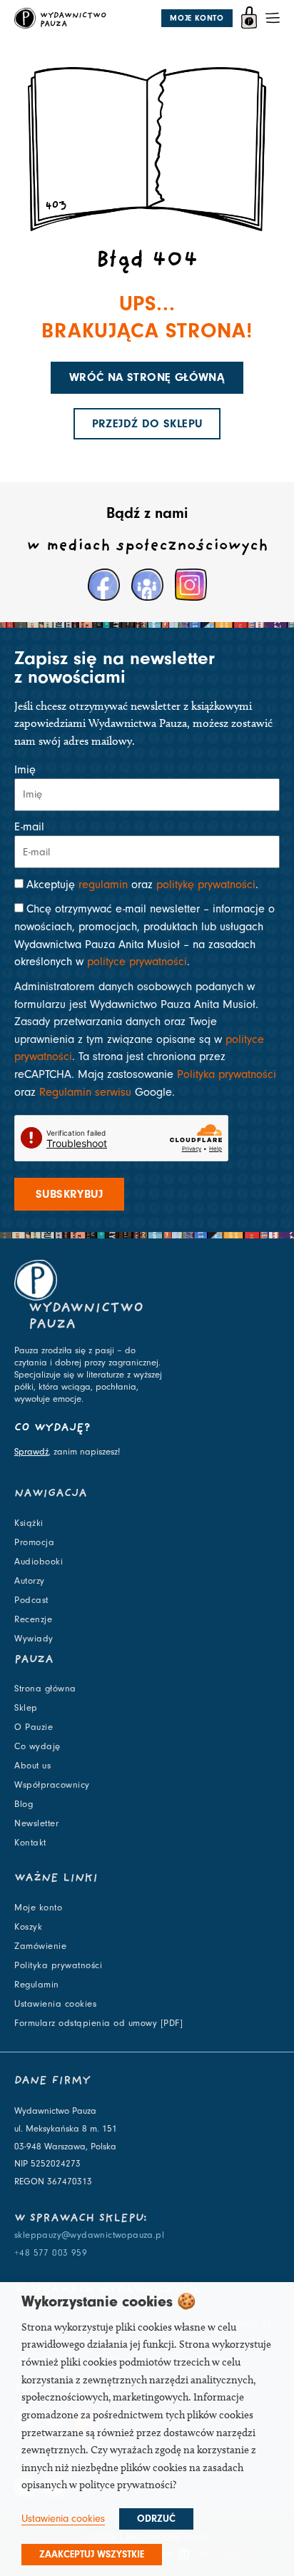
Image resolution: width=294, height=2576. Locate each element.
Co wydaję (37, 1746)
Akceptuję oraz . (142, 885)
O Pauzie (34, 1727)
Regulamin (37, 1985)
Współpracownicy (52, 1785)
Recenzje (33, 1619)
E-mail (29, 827)
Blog (24, 1804)
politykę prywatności (206, 885)
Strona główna (45, 1689)
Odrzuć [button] (156, 2519)
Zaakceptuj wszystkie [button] (92, 2555)
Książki (29, 1523)
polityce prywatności (137, 962)
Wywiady (34, 1639)
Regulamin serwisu (85, 1092)
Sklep (26, 1708)
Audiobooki (39, 1562)
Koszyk (28, 1927)
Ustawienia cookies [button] (63, 2519)
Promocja (34, 1542)
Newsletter (36, 1823)
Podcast (31, 1600)
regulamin (103, 885)
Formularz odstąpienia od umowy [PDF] (98, 2023)
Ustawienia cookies (55, 2004)
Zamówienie (40, 1946)
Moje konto (38, 1908)
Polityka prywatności (227, 1074)
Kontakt (30, 1843)
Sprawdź (31, 1452)
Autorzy (30, 1581)
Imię (25, 770)
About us (32, 1766)
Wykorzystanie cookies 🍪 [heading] (109, 2301)
